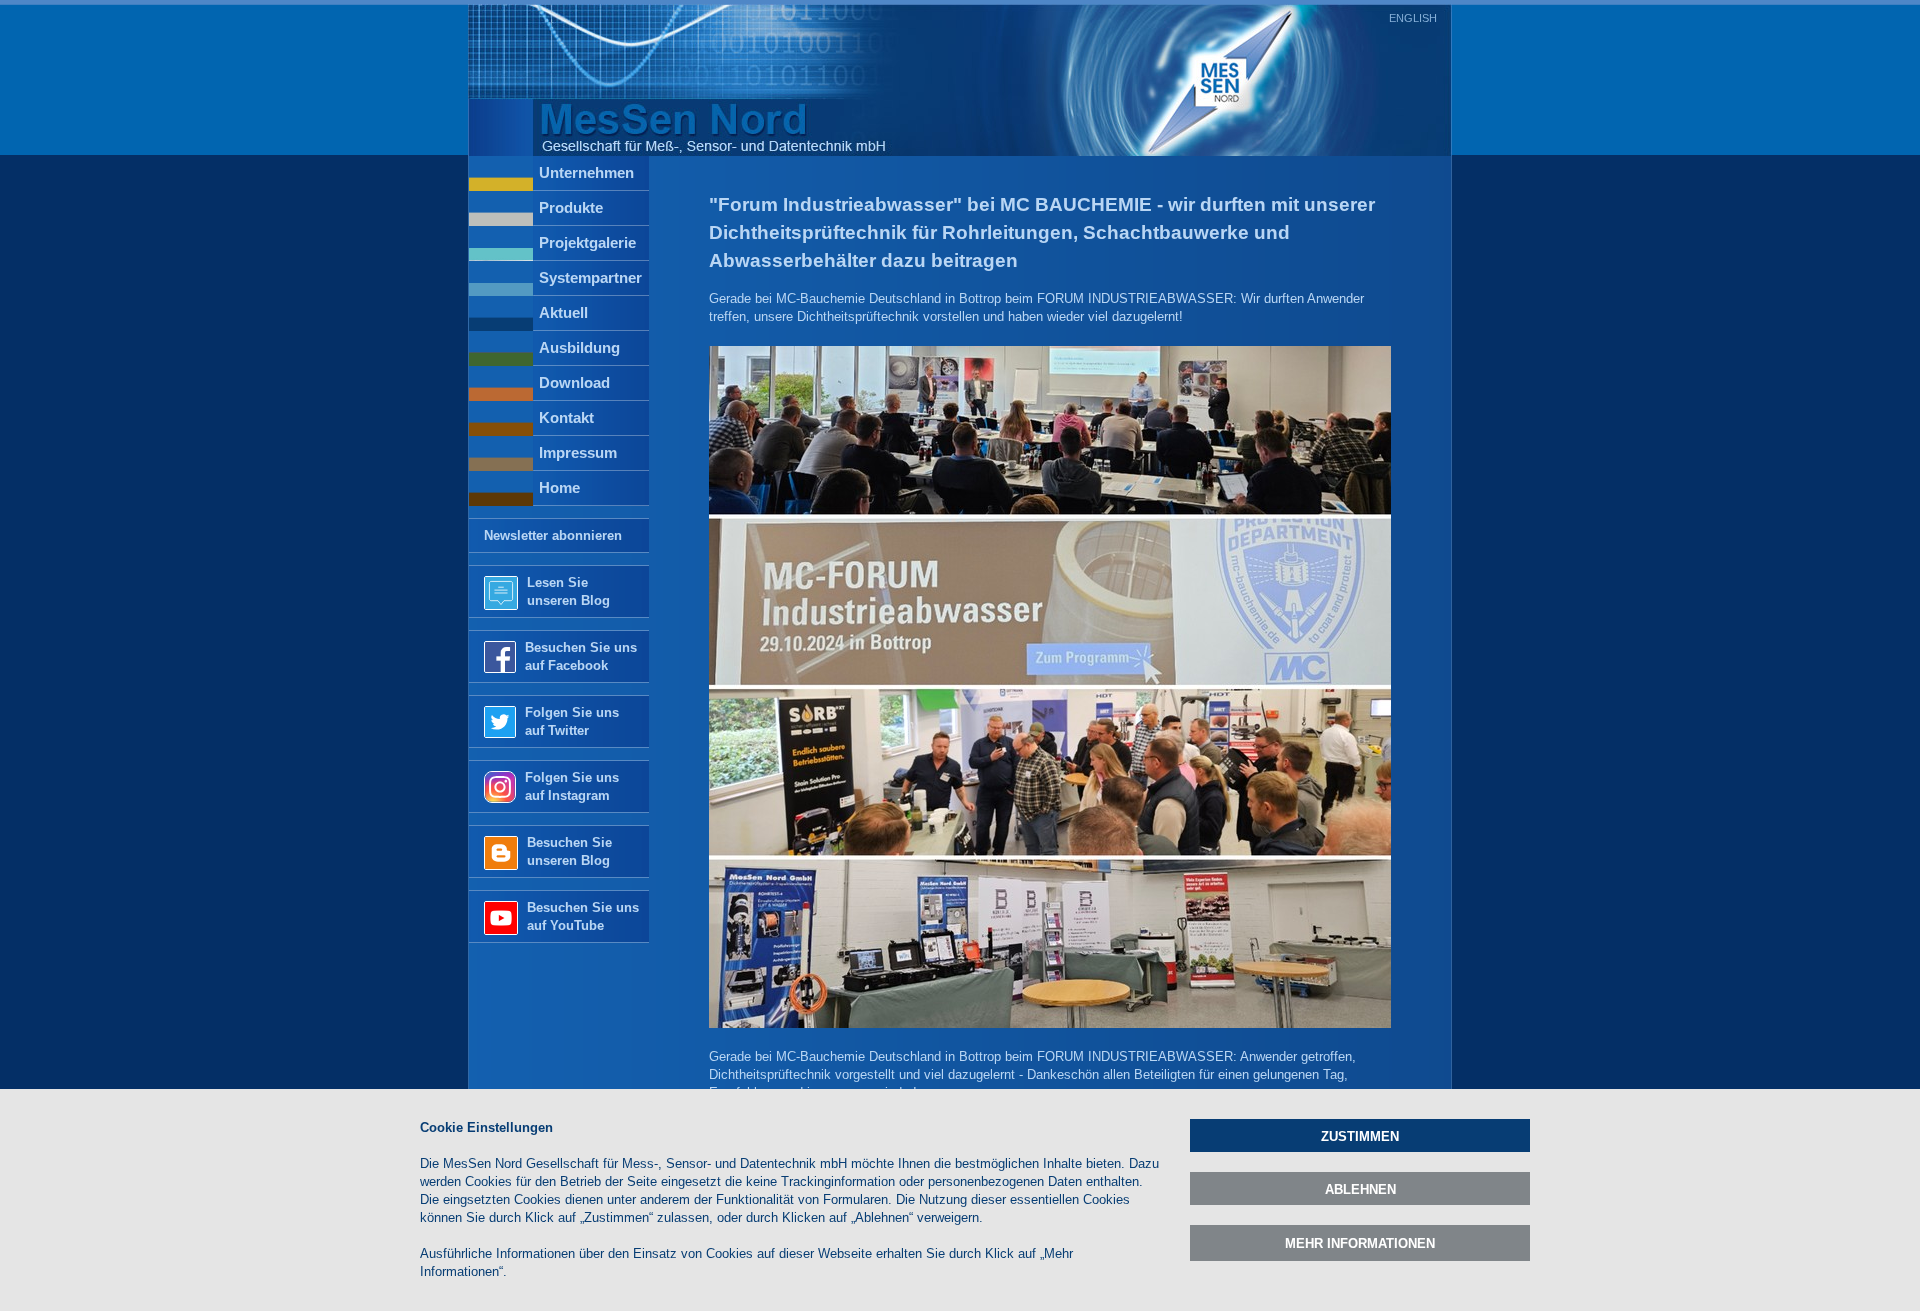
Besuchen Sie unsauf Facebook (581, 656)
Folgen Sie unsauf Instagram (572, 786)
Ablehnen (1360, 1189)
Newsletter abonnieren (553, 535)
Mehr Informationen (1360, 1243)
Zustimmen (1360, 1136)
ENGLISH (1413, 18)
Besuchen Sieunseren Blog (569, 851)
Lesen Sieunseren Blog (568, 591)
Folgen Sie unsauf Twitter (572, 721)
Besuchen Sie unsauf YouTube (583, 916)
